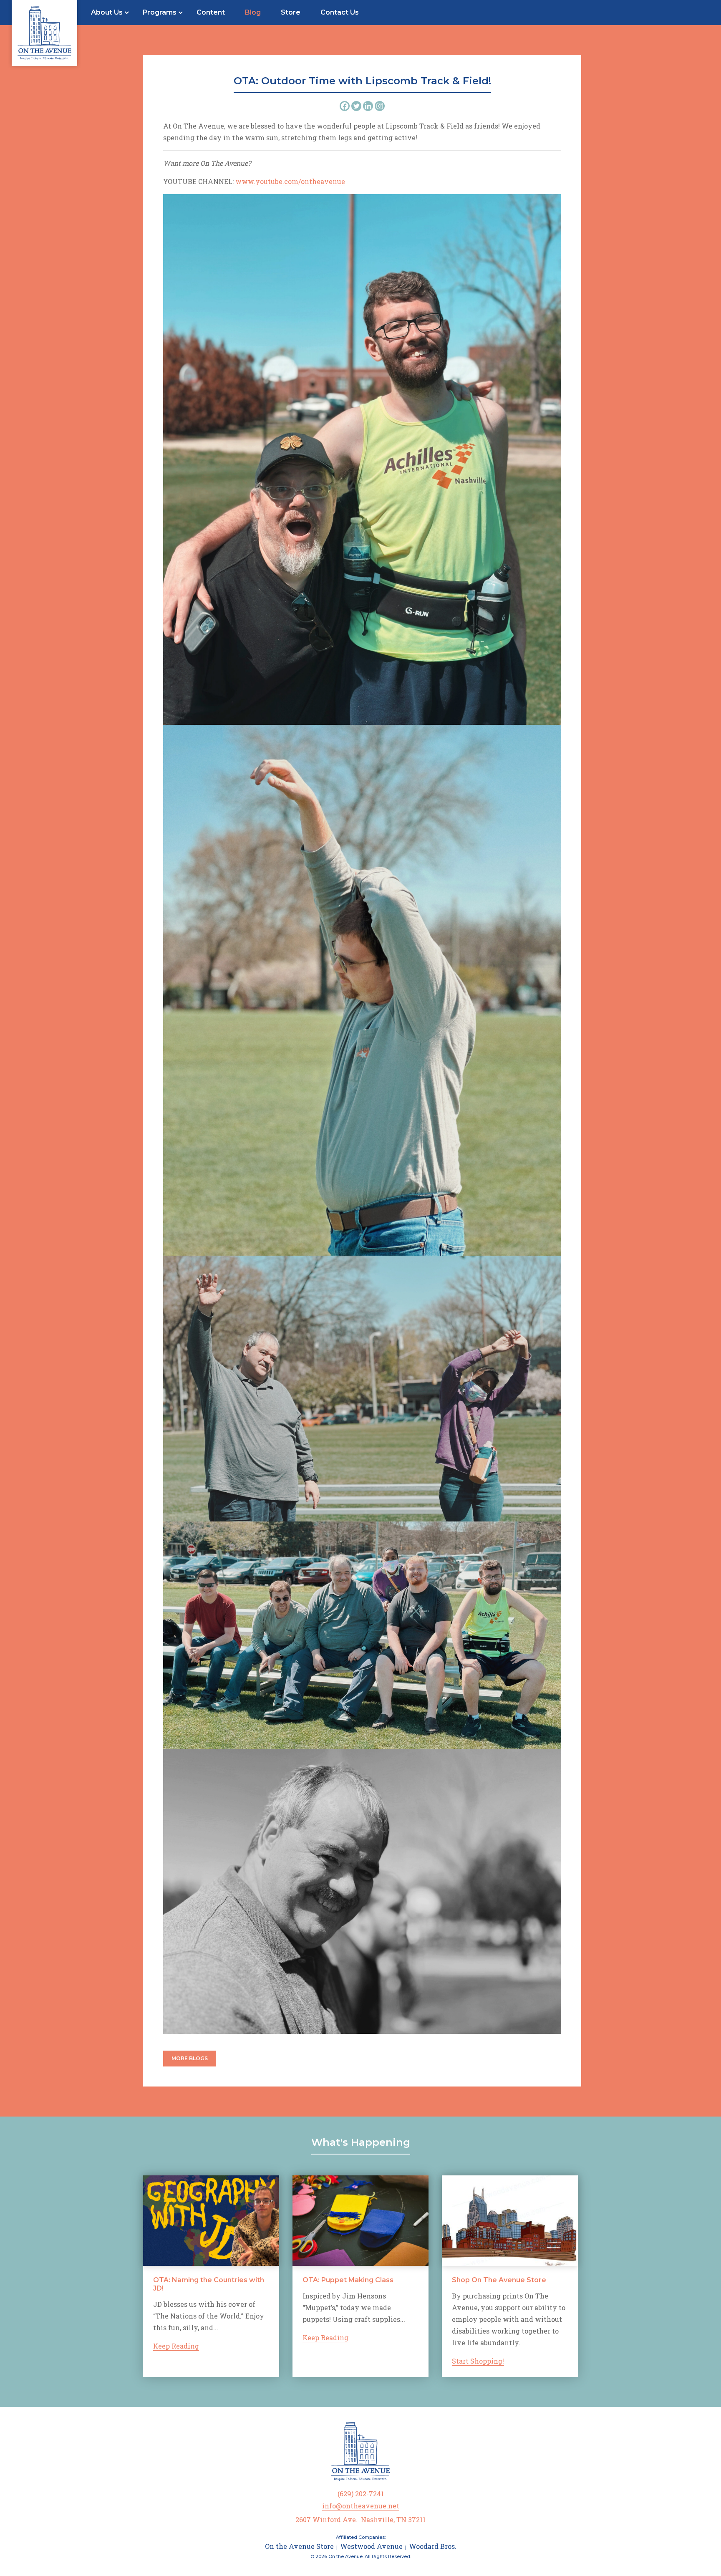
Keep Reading (176, 2346)
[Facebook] (345, 106)
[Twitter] (356, 106)
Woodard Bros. (433, 2546)
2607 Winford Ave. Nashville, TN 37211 (360, 2519)
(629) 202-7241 (361, 2494)
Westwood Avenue (371, 2546)
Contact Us (340, 12)
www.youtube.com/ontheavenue (290, 181)
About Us (107, 12)
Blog (253, 12)
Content (211, 12)
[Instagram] (380, 106)
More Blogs (190, 2058)
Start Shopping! (478, 2361)
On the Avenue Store (299, 2546)
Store (291, 12)
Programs (160, 12)
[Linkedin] (368, 106)
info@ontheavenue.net (361, 2506)
